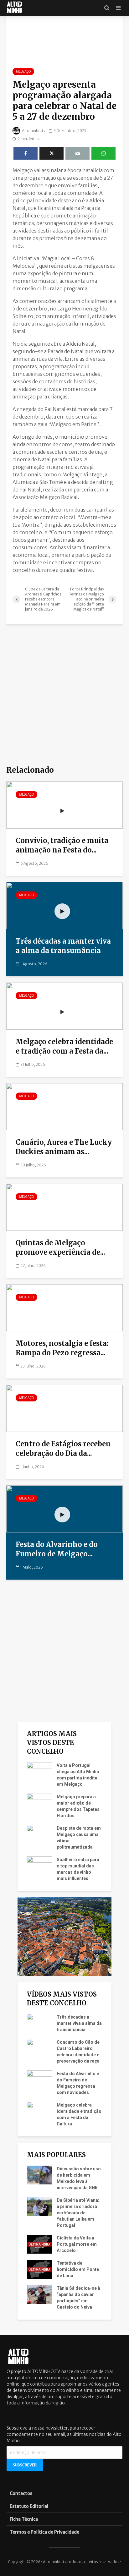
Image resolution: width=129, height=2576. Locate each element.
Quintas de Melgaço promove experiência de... (60, 1247)
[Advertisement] (64, 695)
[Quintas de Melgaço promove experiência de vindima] (64, 1207)
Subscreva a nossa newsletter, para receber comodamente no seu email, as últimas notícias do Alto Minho (64, 2434)
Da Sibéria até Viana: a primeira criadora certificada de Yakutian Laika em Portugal (78, 2213)
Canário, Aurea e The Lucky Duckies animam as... (64, 1147)
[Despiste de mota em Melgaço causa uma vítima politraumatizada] (39, 1834)
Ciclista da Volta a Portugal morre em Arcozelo (77, 2244)
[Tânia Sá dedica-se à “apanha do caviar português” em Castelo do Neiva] (39, 2294)
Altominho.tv (34, 131)
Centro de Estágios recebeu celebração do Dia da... (63, 1449)
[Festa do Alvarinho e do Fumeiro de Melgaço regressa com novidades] (64, 1509)
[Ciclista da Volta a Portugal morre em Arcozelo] (39, 2244)
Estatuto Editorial (29, 2506)
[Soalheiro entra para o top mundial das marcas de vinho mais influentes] (39, 1866)
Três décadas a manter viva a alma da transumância (63, 946)
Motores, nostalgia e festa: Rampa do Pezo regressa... (62, 1348)
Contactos (21, 2493)
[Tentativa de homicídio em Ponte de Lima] (39, 2269)
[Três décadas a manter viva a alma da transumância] (64, 905)
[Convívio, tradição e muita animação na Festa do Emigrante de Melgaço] (64, 805)
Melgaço (23, 71)
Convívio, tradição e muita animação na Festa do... (62, 845)
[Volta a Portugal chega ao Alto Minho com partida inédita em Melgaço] (39, 1771)
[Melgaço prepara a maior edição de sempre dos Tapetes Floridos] (39, 1803)
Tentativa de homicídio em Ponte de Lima (78, 2269)
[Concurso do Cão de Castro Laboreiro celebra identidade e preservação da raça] (39, 2048)
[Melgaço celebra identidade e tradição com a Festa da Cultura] (64, 1006)
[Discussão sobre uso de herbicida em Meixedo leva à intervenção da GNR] (39, 2175)
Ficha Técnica (24, 2519)
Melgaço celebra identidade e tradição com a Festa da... (64, 1046)
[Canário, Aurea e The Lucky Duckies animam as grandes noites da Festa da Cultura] (64, 1106)
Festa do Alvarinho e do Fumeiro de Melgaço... (57, 1549)
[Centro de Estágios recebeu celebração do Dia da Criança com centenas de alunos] (64, 1408)
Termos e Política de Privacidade (44, 2532)
